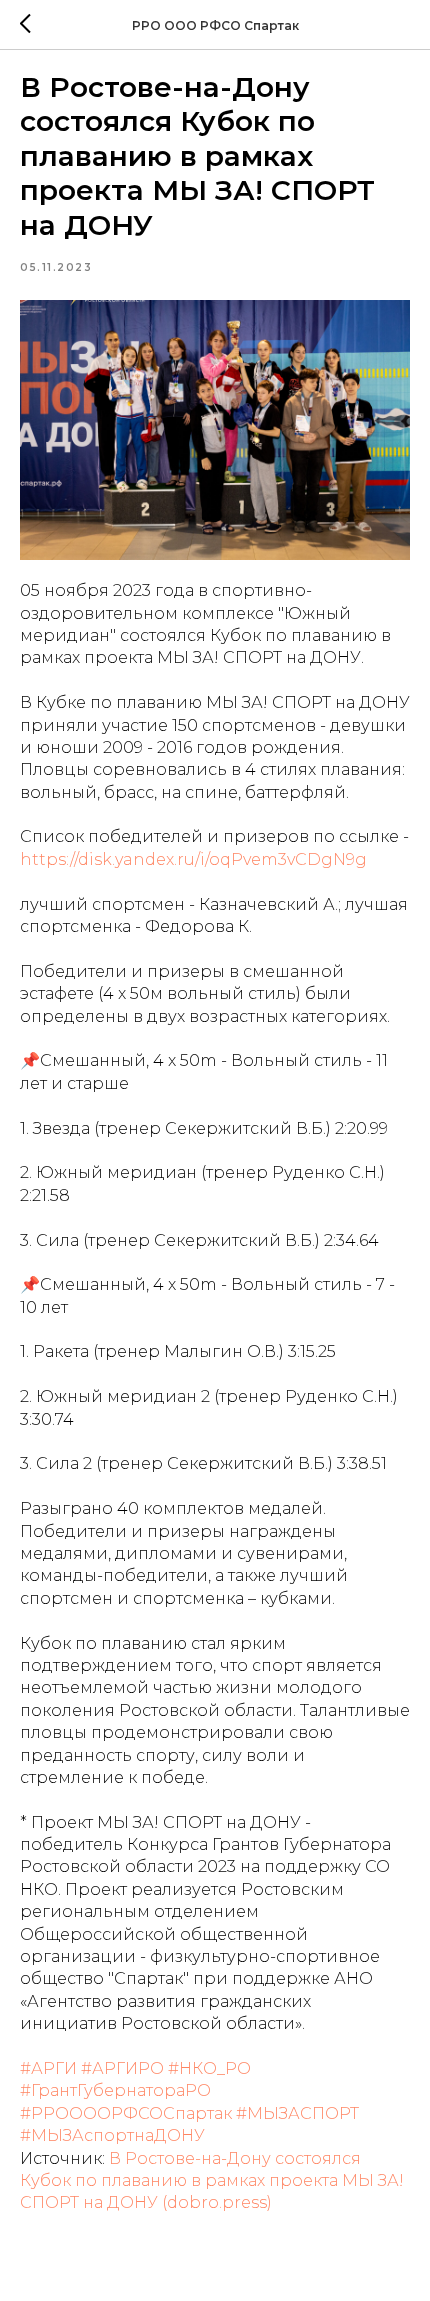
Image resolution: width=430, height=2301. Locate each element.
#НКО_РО (209, 2068)
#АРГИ (48, 2068)
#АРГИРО (122, 2068)
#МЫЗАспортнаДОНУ (112, 2135)
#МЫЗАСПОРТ (297, 2113)
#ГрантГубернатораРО (115, 2090)
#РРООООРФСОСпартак (126, 2113)
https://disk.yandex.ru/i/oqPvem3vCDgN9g (193, 859)
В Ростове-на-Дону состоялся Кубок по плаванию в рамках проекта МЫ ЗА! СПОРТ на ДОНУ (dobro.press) (212, 2181)
